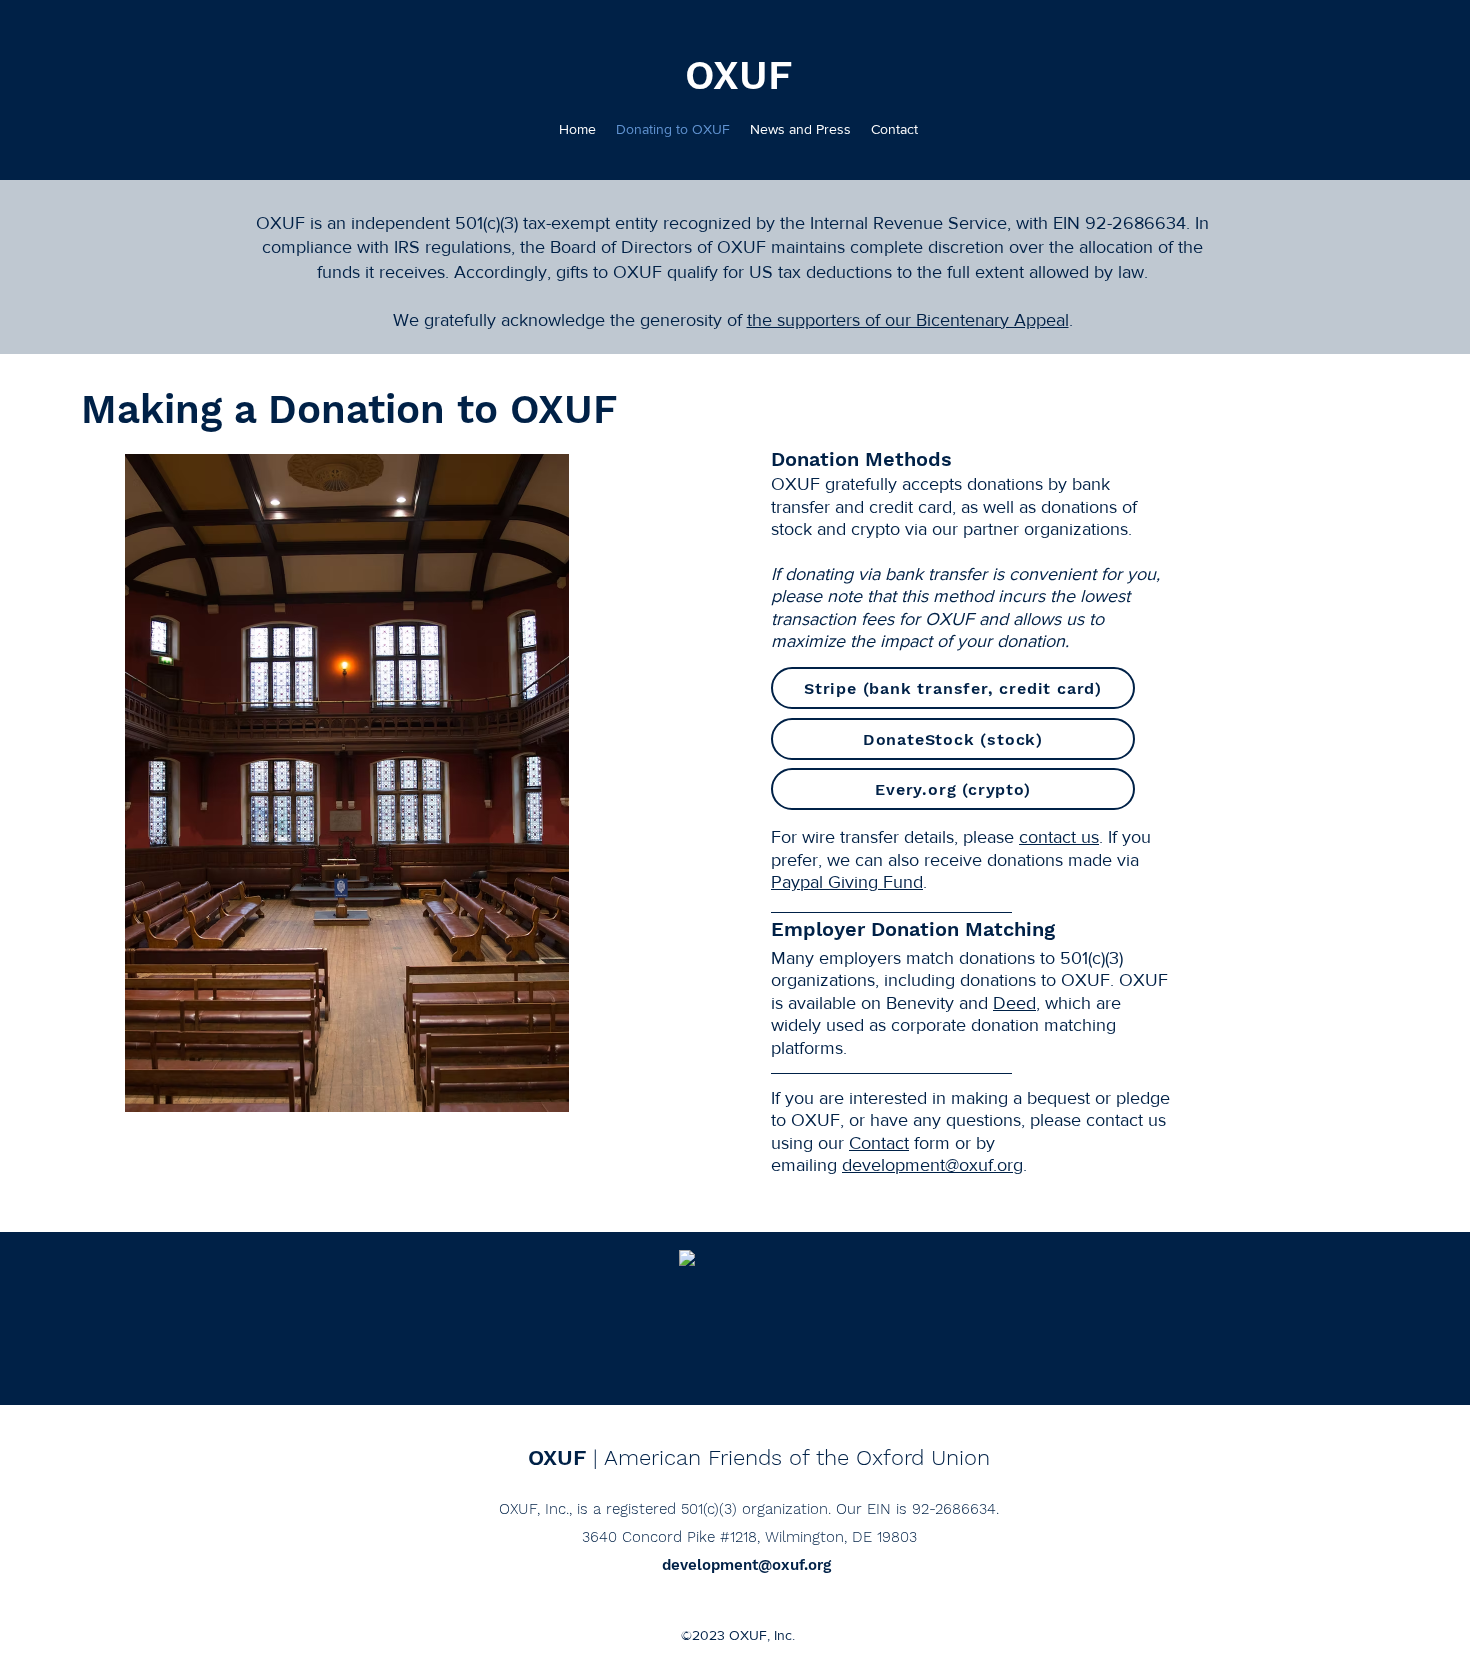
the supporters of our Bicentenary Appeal (908, 320)
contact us (1059, 837)
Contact (879, 1143)
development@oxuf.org (932, 1165)
